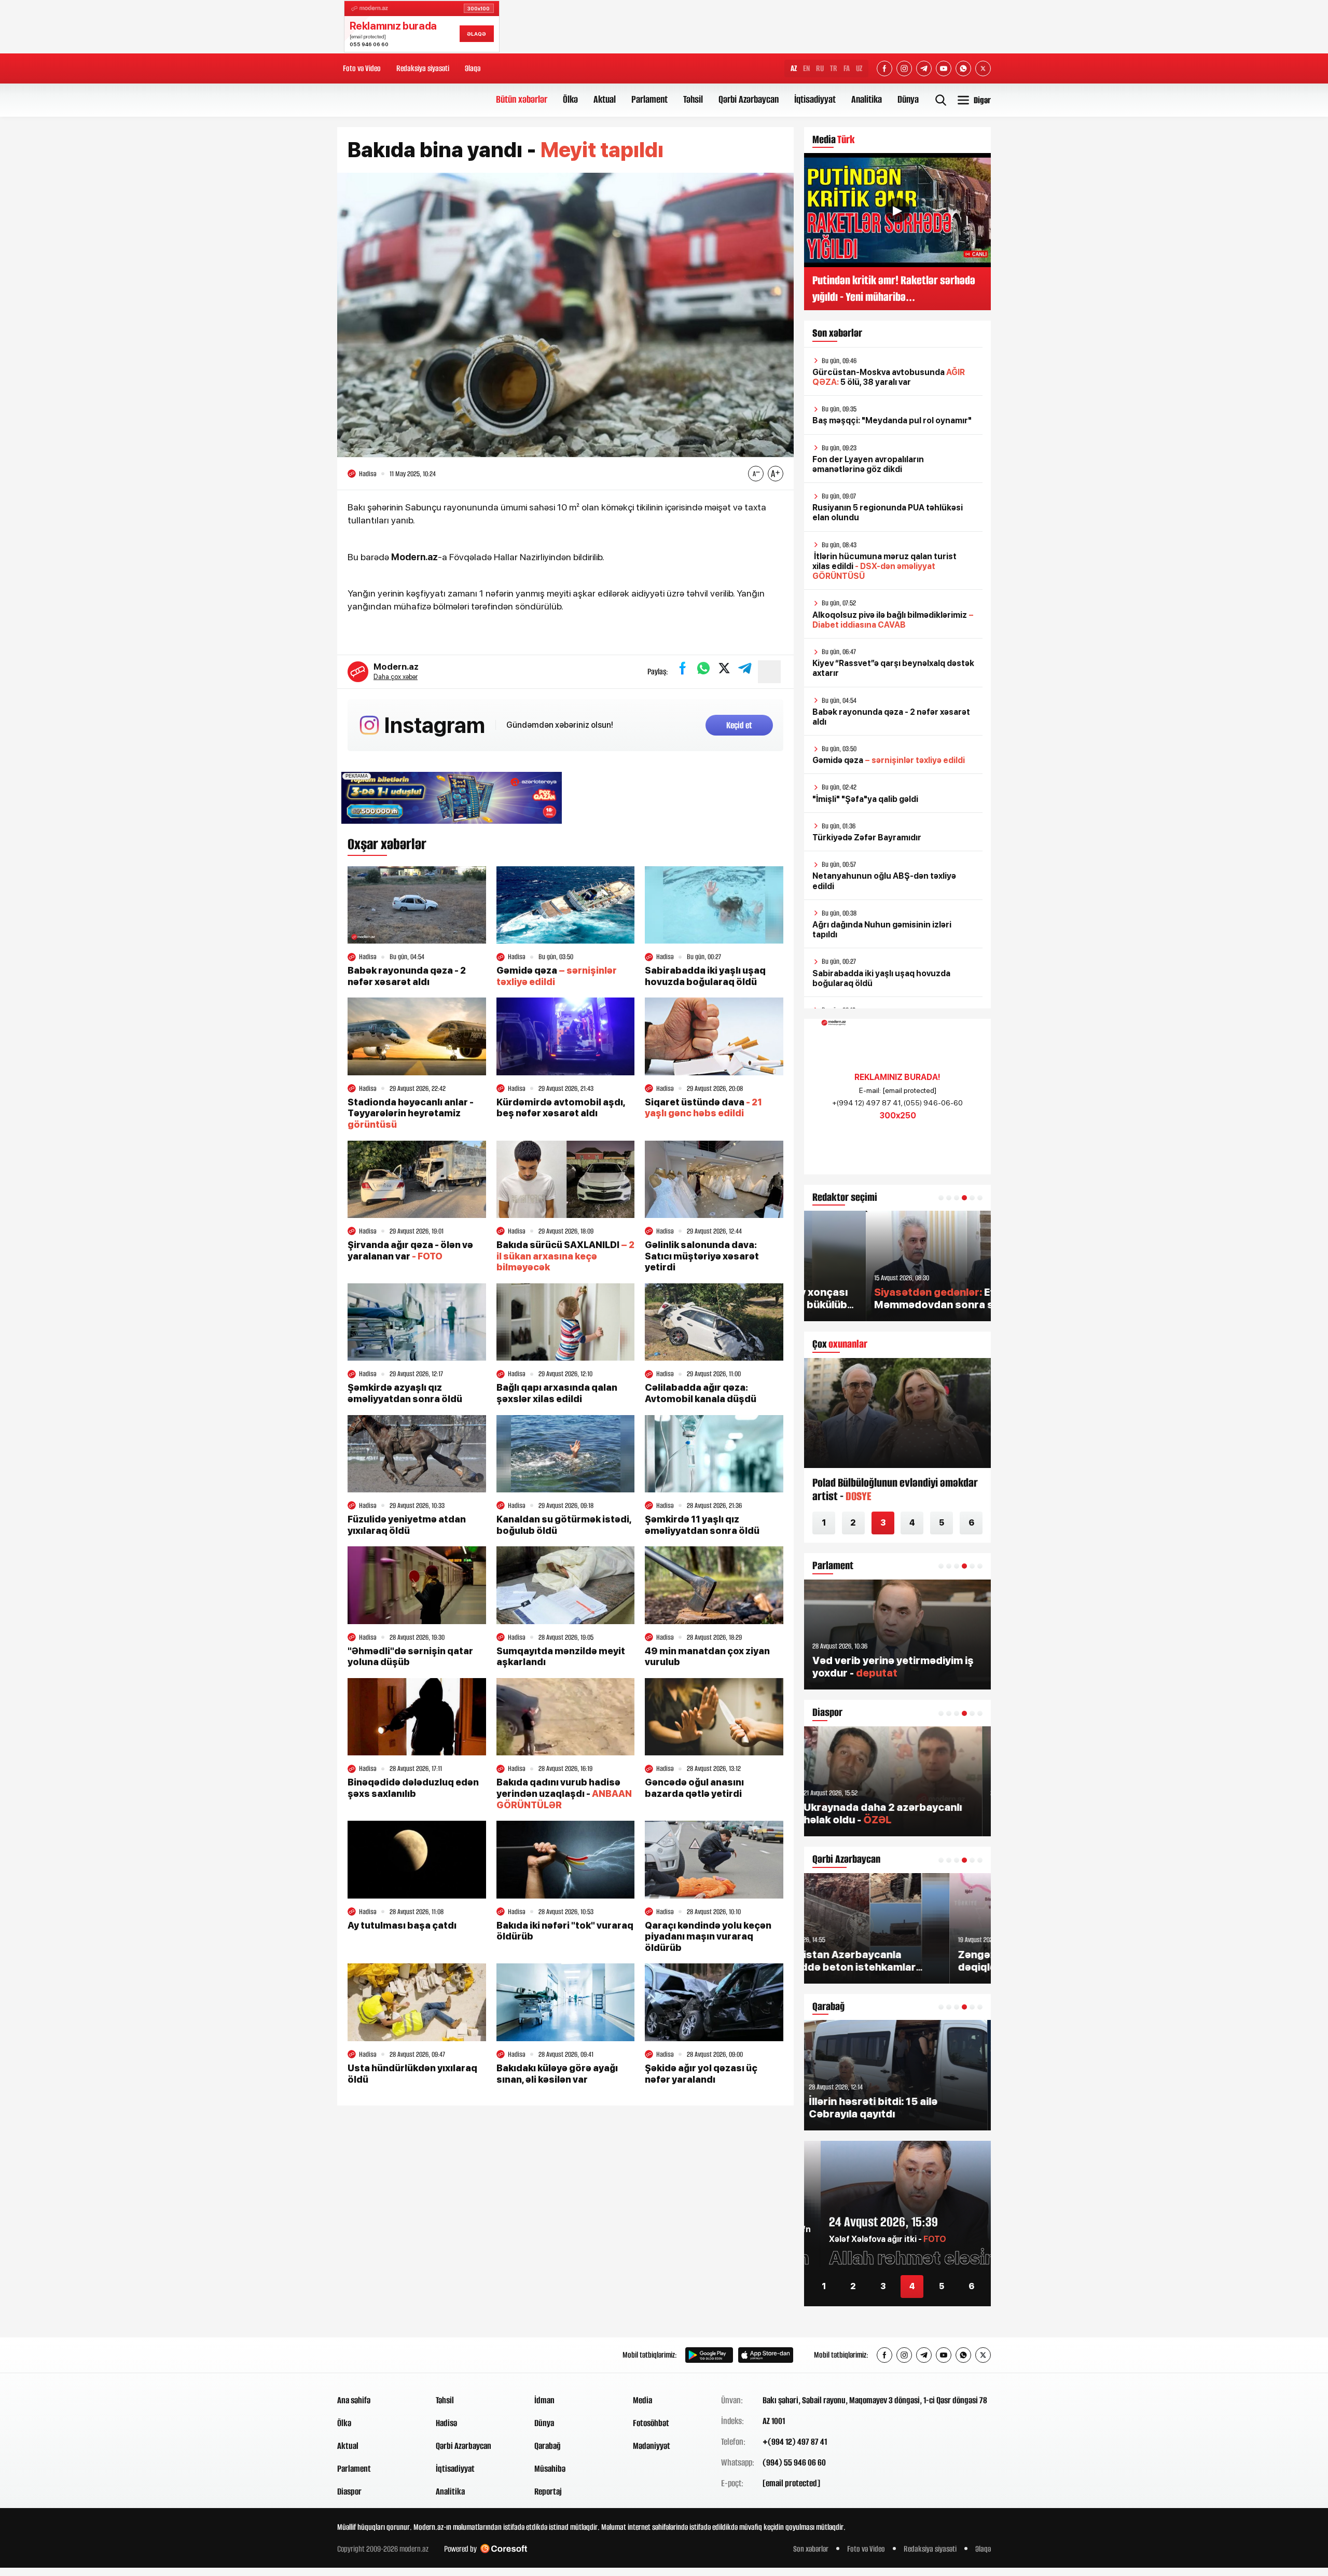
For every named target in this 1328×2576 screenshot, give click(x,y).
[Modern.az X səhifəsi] (983, 68)
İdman (544, 2400)
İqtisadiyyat (815, 99)
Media (642, 2400)
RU (820, 68)
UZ (859, 68)
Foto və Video (362, 68)
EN (806, 68)
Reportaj (548, 2491)
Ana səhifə (354, 2400)
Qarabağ (548, 2446)
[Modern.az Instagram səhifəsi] (904, 68)
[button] (941, 1198)
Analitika (867, 99)
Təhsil (693, 99)
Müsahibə (550, 2469)
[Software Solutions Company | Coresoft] (504, 2549)
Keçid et (739, 725)
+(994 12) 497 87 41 (795, 2442)
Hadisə (446, 2423)
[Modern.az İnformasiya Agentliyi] (377, 2355)
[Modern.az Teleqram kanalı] (924, 68)
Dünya (908, 99)
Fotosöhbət (651, 2423)
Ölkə (570, 99)
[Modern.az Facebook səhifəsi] (884, 68)
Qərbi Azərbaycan (749, 99)
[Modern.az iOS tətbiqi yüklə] (766, 2355)
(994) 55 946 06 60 (794, 2462)
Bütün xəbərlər (522, 99)
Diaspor (349, 2491)
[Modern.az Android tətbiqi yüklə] (709, 2355)
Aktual (605, 99)
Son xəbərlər (811, 2549)
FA (847, 68)
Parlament (649, 99)
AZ (794, 68)
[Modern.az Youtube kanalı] (944, 68)
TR (834, 68)
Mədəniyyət (652, 2446)
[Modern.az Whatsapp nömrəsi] (963, 68)
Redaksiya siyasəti (423, 68)
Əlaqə (473, 68)
